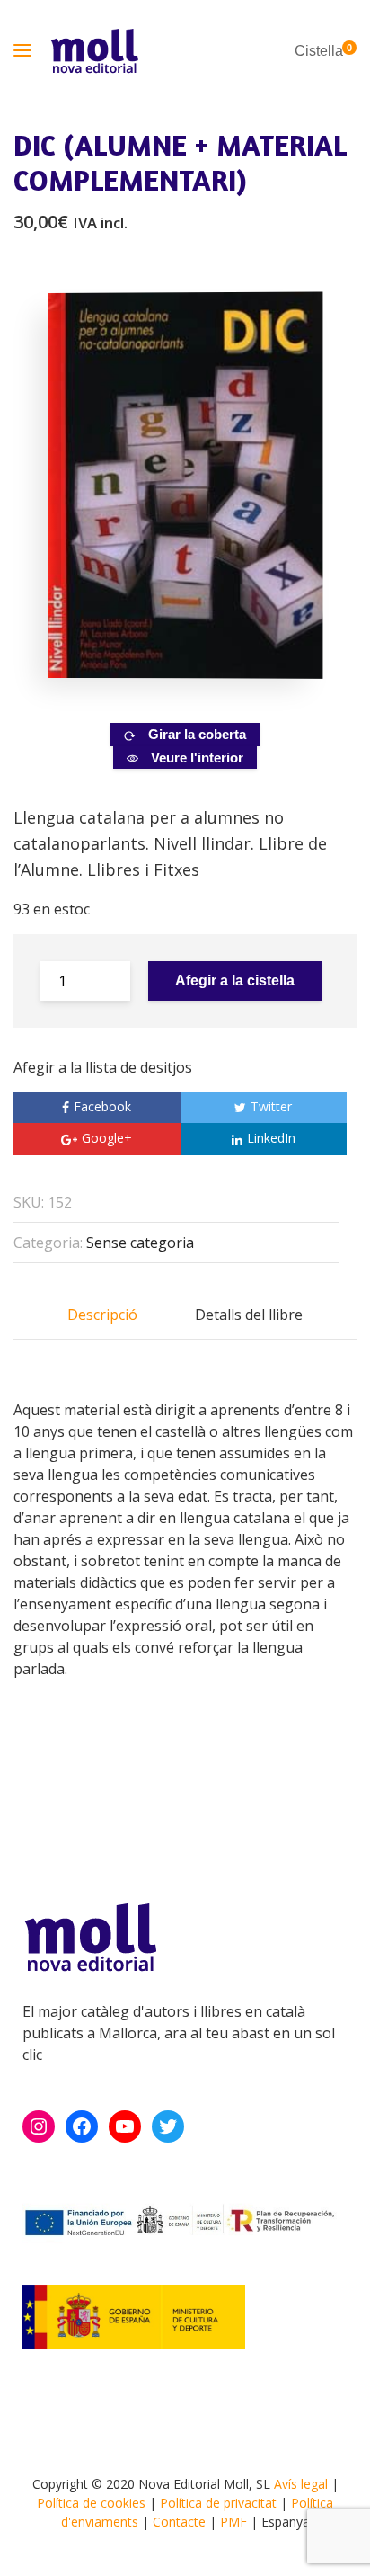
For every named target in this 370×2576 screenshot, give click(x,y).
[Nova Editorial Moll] (94, 51)
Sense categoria (140, 1243)
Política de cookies (91, 2503)
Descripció (102, 1315)
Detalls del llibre (249, 1315)
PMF (233, 2522)
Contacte (179, 2522)
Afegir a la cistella (235, 980)
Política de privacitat (218, 2503)
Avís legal (301, 2484)
